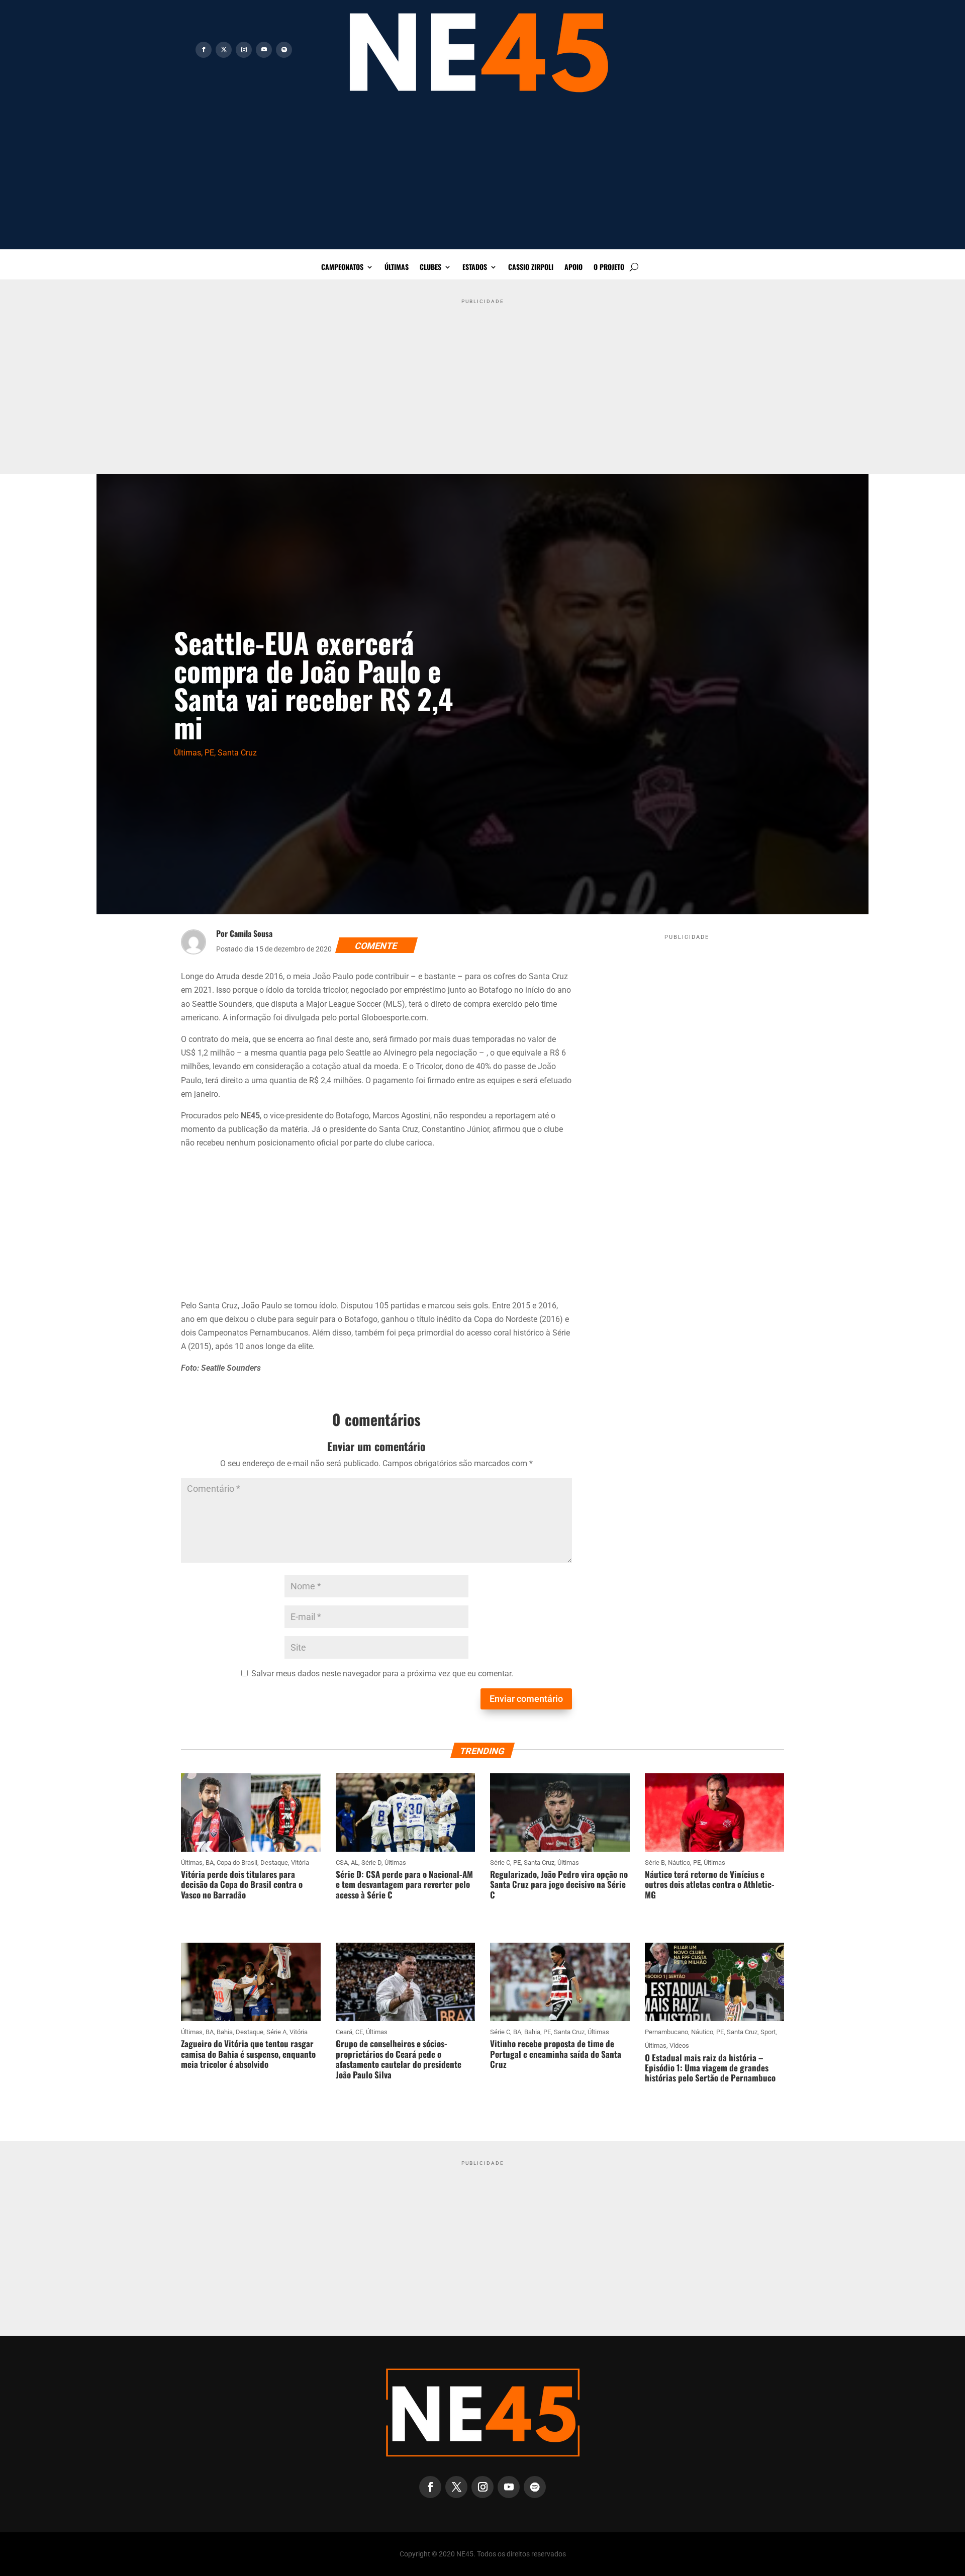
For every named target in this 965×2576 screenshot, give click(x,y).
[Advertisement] (482, 179)
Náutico (679, 1863)
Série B (655, 1863)
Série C (500, 1863)
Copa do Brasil (237, 1863)
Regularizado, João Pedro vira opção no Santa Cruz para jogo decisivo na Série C (559, 1884)
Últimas (397, 268)
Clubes (430, 268)
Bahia (225, 2032)
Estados (475, 268)
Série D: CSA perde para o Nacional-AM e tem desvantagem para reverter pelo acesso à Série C (404, 1884)
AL (355, 1863)
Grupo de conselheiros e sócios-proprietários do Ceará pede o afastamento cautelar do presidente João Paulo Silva (399, 2059)
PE (209, 753)
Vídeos (679, 2045)
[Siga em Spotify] (284, 50)
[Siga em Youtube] (264, 50)
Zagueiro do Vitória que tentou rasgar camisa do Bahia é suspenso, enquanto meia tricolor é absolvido (248, 2054)
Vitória (300, 1863)
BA (210, 1863)
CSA (342, 1863)
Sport (768, 2032)
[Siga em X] (224, 50)
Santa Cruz (237, 753)
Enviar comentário (526, 1699)
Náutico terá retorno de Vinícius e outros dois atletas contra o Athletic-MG (710, 1884)
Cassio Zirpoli (531, 268)
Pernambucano (666, 2032)
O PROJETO (609, 268)
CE (359, 2032)
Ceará (344, 2032)
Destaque (274, 1863)
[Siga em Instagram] (244, 50)
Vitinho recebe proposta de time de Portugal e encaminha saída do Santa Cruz (556, 2054)
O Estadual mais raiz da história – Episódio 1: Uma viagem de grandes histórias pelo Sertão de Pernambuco (710, 2068)
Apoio (573, 268)
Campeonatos (342, 268)
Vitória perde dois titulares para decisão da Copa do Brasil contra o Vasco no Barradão (242, 1884)
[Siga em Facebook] (204, 50)
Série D (371, 1863)
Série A (276, 2032)
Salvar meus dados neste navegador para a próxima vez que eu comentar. (382, 1674)
